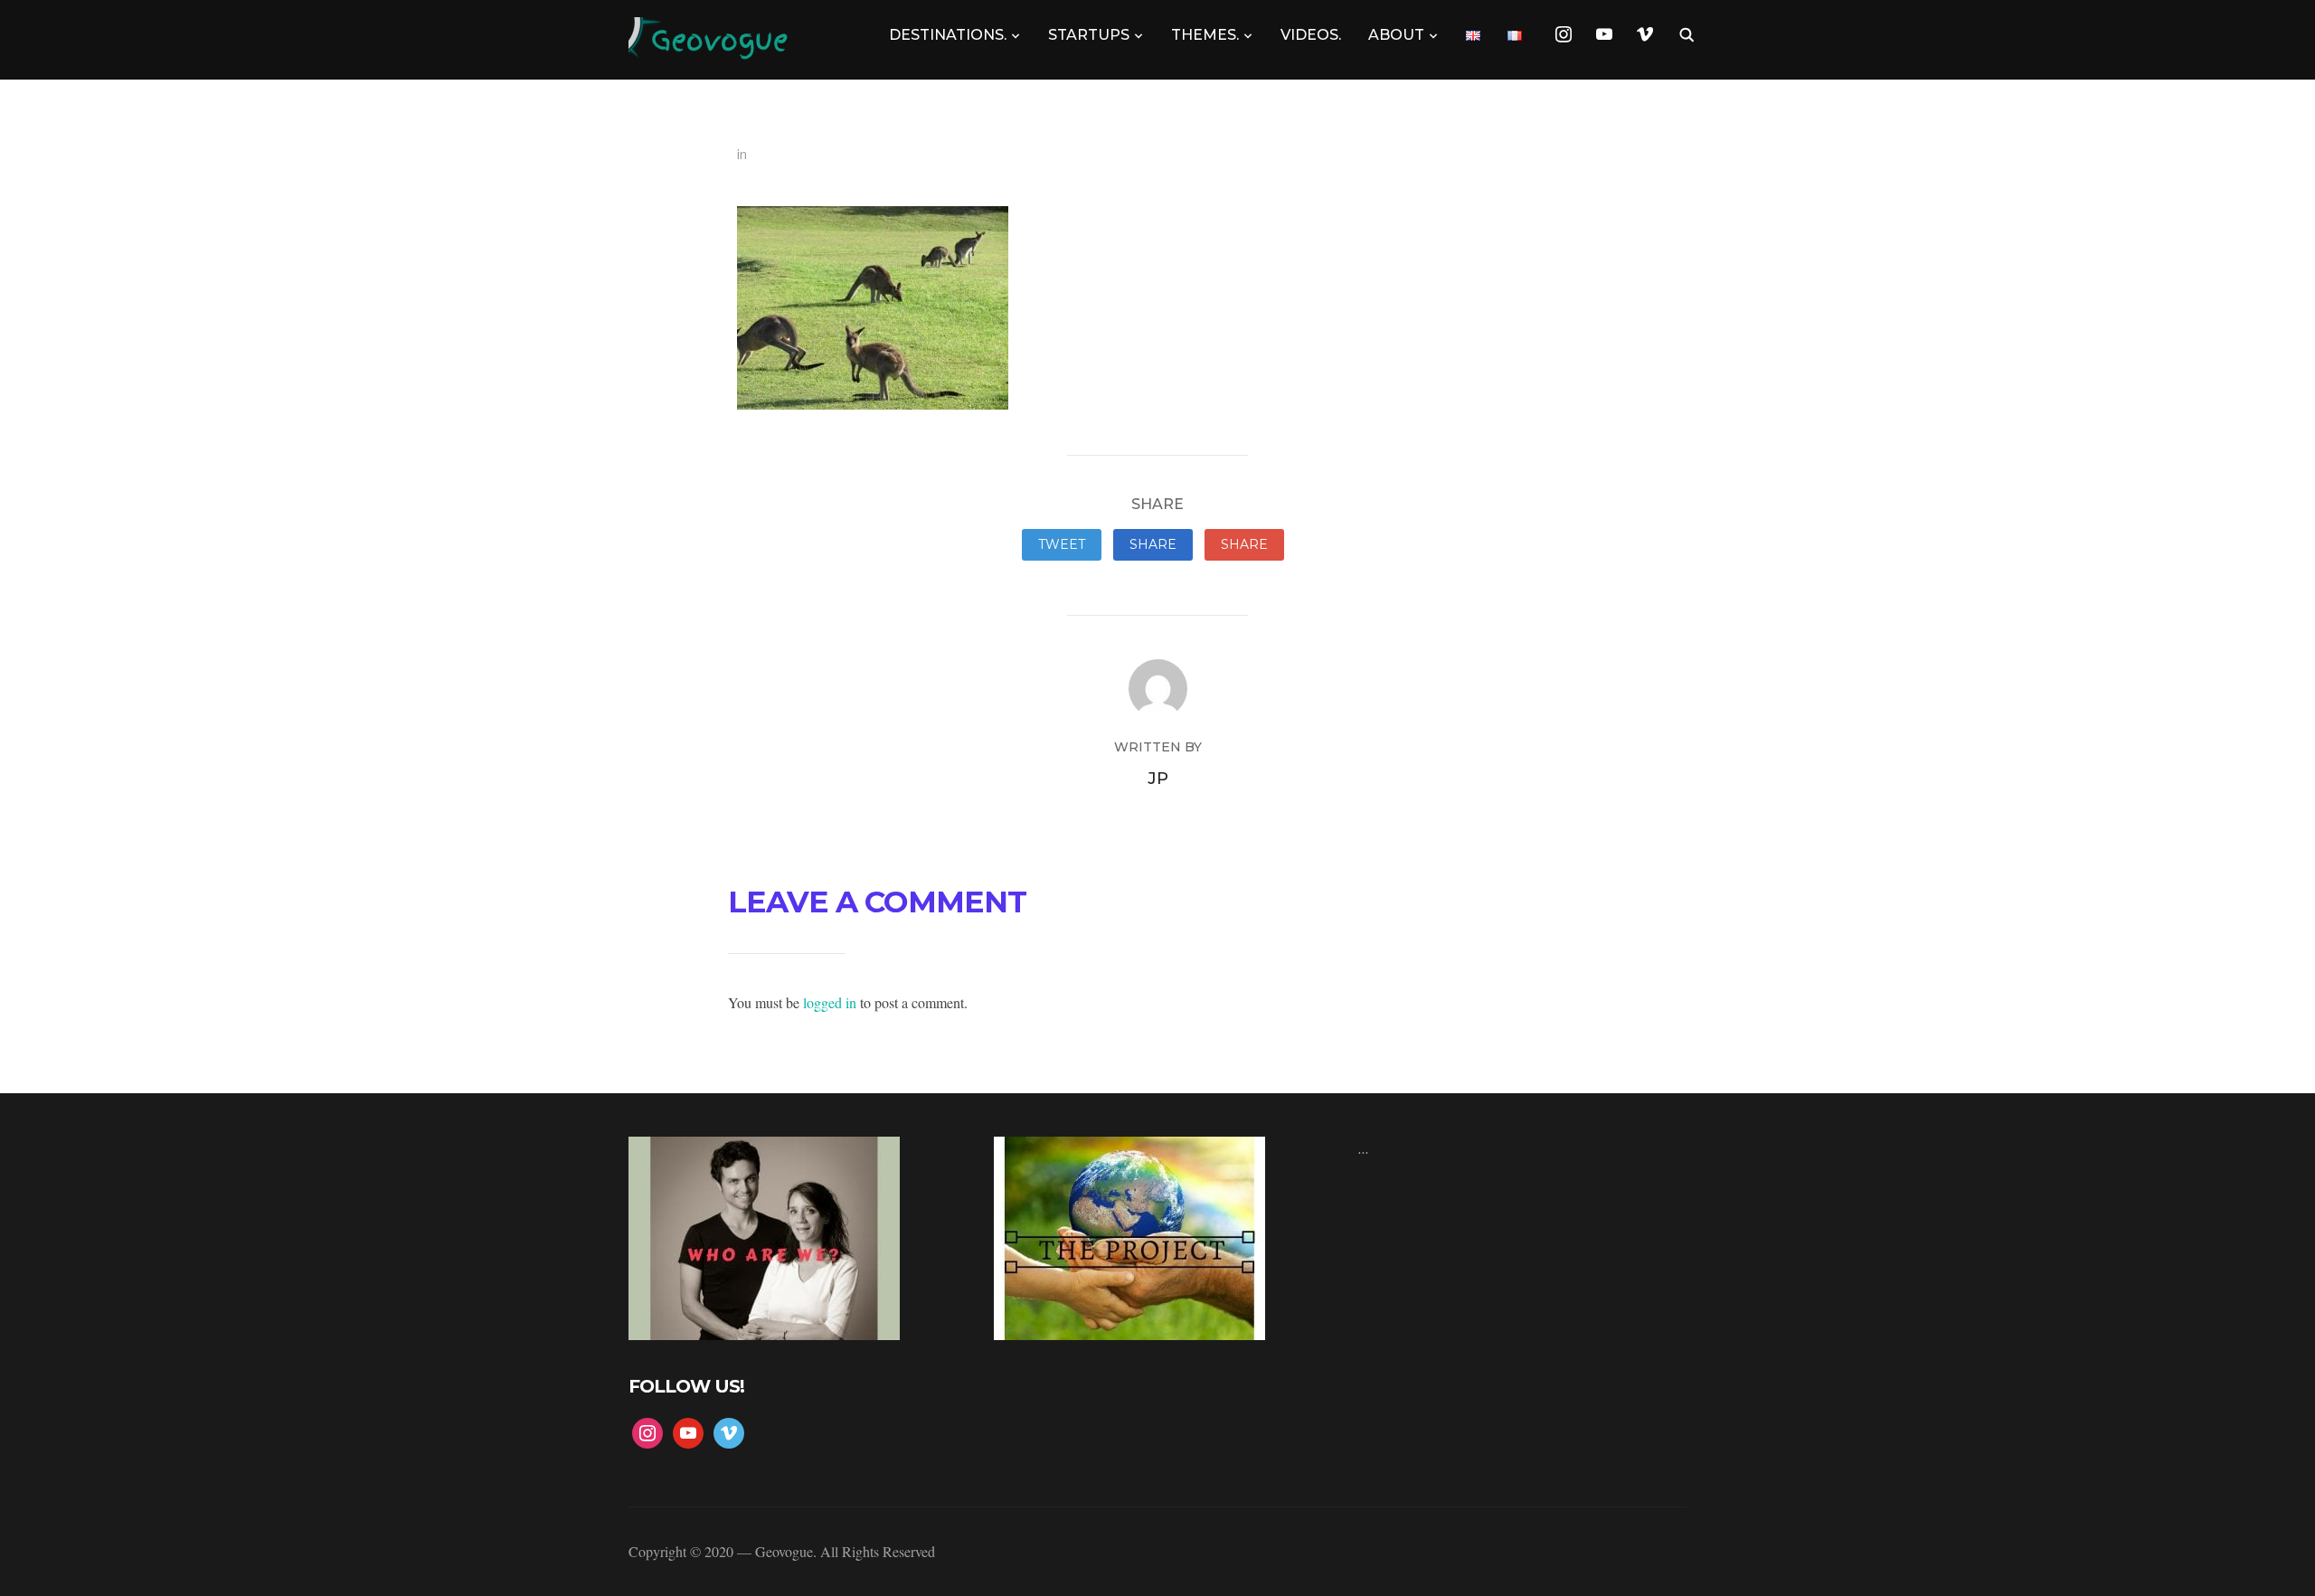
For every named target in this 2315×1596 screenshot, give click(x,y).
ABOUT (1396, 35)
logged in (830, 1002)
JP (1158, 779)
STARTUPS (1089, 35)
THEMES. (1205, 35)
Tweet (1062, 544)
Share (1153, 544)
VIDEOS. (1311, 35)
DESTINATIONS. (948, 35)
